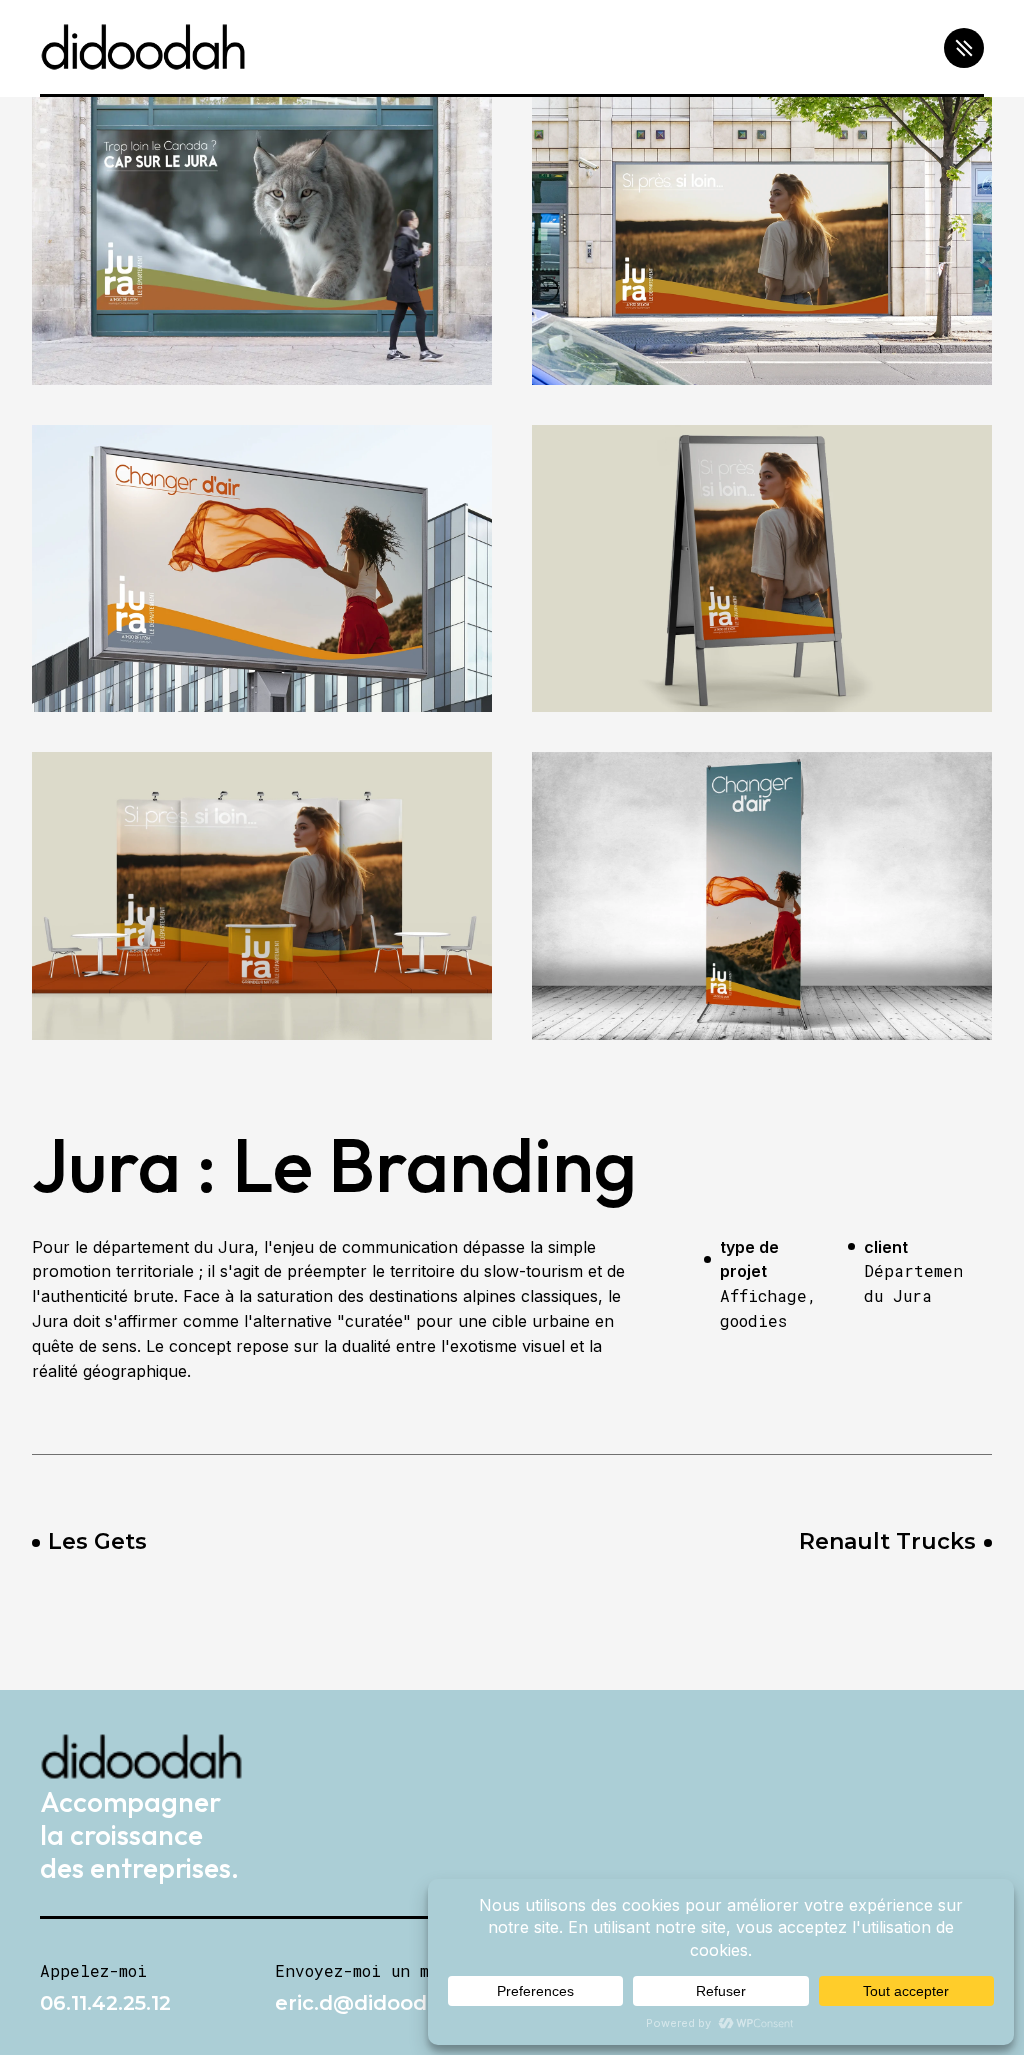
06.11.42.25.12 (105, 2003)
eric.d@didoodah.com (390, 2003)
